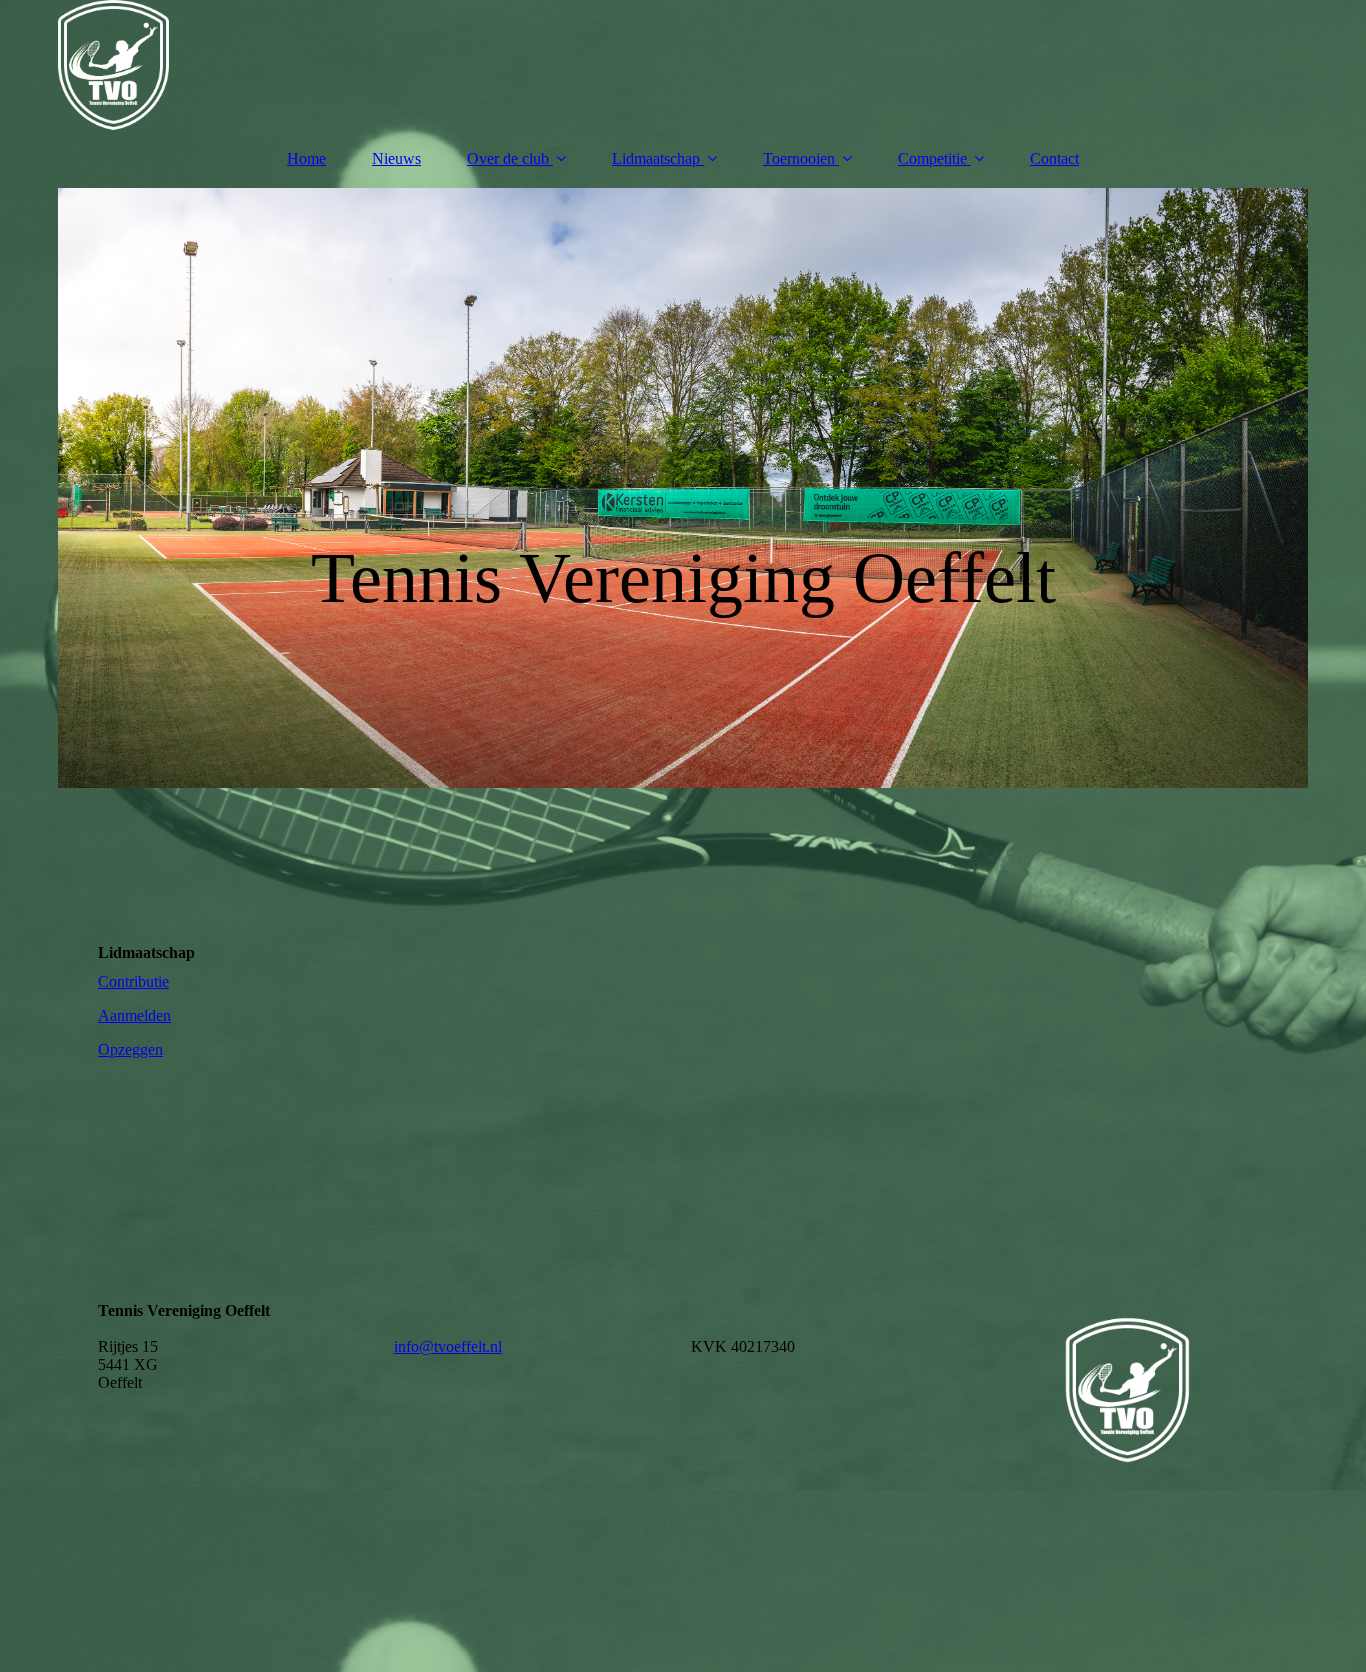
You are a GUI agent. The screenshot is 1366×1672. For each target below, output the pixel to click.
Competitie (932, 158)
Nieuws (396, 158)
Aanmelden (134, 1015)
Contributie (133, 981)
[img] (683, 65)
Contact (1054, 158)
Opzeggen (130, 1049)
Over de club (508, 158)
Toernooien (799, 158)
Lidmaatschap (656, 158)
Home (306, 158)
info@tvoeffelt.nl (448, 1346)
